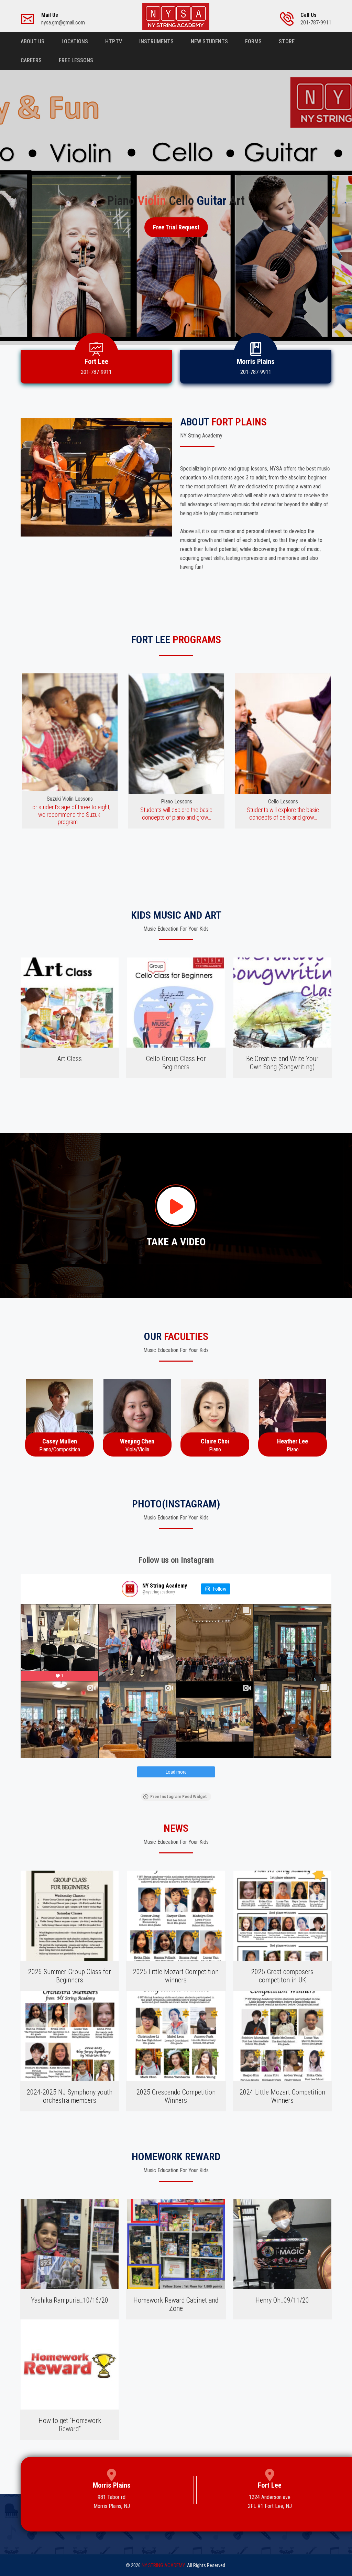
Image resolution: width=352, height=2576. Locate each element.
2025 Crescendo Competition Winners (176, 2096)
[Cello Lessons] (283, 734)
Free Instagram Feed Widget (179, 1797)
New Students (209, 41)
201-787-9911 (316, 19)
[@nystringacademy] (130, 1589)
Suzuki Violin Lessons (70, 799)
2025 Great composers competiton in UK (282, 1976)
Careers (31, 60)
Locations (75, 41)
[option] (70, 751)
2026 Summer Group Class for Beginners (70, 1976)
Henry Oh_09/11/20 (282, 2300)
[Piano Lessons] (176, 734)
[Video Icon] (176, 1206)
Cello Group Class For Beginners (176, 1063)
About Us (32, 41)
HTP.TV (114, 41)
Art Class (70, 1059)
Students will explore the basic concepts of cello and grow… (283, 814)
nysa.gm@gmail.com (63, 19)
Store (287, 41)
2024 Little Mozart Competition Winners (282, 2096)
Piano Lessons (177, 802)
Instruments (156, 41)
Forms (253, 41)
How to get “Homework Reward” (70, 2425)
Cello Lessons (283, 802)
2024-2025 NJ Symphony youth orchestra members (70, 2096)
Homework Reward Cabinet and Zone (176, 2304)
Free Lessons (76, 60)
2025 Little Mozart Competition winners (176, 1976)
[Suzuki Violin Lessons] (70, 734)
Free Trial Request (176, 227)
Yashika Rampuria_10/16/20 (70, 2300)
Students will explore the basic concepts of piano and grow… (176, 814)
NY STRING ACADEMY (163, 2565)
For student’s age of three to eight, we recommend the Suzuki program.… (70, 814)
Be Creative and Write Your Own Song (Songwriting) (282, 1063)
